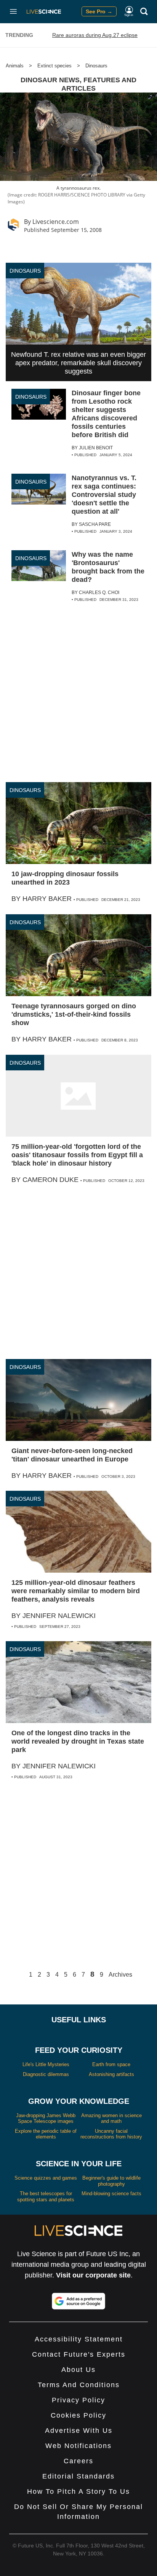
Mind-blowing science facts (111, 2194)
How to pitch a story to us (78, 2491)
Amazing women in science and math (111, 2118)
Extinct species (54, 66)
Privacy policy (78, 2400)
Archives (120, 1975)
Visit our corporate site (93, 2275)
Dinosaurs (96, 66)
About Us (78, 2370)
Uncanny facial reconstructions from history (111, 2134)
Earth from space (111, 2064)
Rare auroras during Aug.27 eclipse (95, 35)
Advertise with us (79, 2431)
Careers (78, 2461)
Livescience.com (56, 222)
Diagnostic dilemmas (46, 2074)
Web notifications (78, 2446)
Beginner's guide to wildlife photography (111, 2181)
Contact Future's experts (79, 2354)
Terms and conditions (79, 2385)
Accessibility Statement (79, 2339)
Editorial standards (78, 2476)
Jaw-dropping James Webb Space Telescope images (46, 2118)
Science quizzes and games (46, 2178)
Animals (15, 66)
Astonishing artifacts (111, 2074)
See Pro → (99, 11)
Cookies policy (78, 2415)
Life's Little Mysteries (46, 2064)
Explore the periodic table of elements (46, 2134)
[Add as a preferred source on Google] (78, 2301)
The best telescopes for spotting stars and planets (46, 2197)
